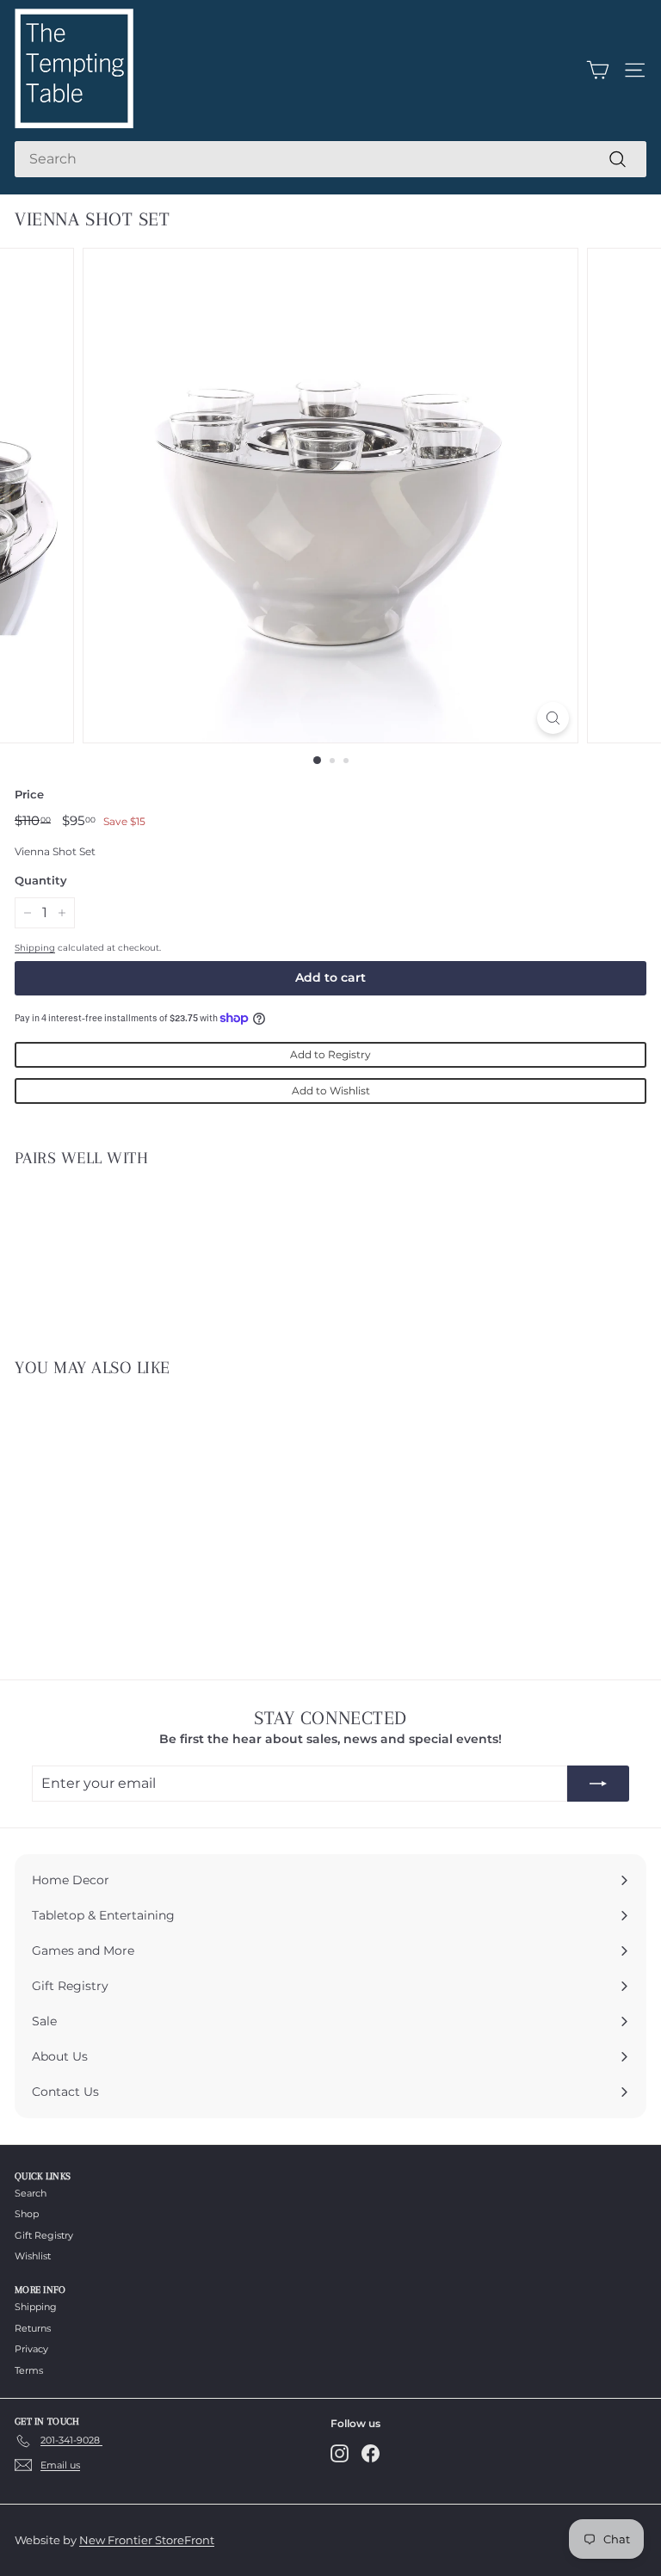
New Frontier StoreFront (147, 2540)
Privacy (31, 2349)
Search (31, 2193)
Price (29, 794)
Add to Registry (330, 1054)
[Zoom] (553, 718)
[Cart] (598, 70)
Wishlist (33, 2256)
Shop (27, 2214)
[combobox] (330, 159)
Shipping (35, 948)
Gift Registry (44, 2235)
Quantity (41, 880)
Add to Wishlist (331, 1091)
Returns (33, 2328)
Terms (29, 2370)
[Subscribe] (598, 1784)
